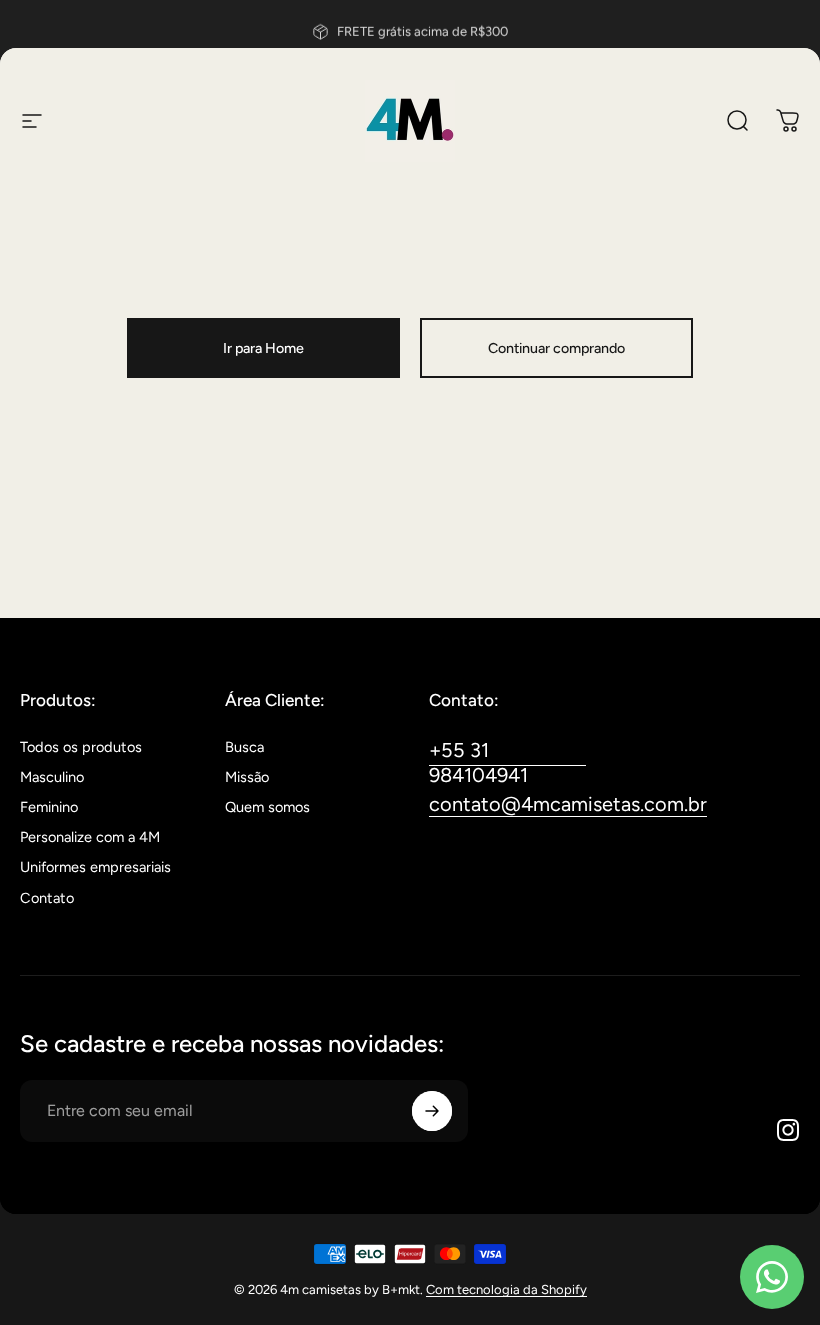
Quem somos (267, 807)
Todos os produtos (81, 747)
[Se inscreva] (432, 1111)
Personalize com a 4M (90, 837)
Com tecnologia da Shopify (506, 1289)
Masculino (52, 777)
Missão (247, 777)
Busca (244, 747)
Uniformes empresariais (95, 867)
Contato (47, 898)
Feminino (49, 807)
